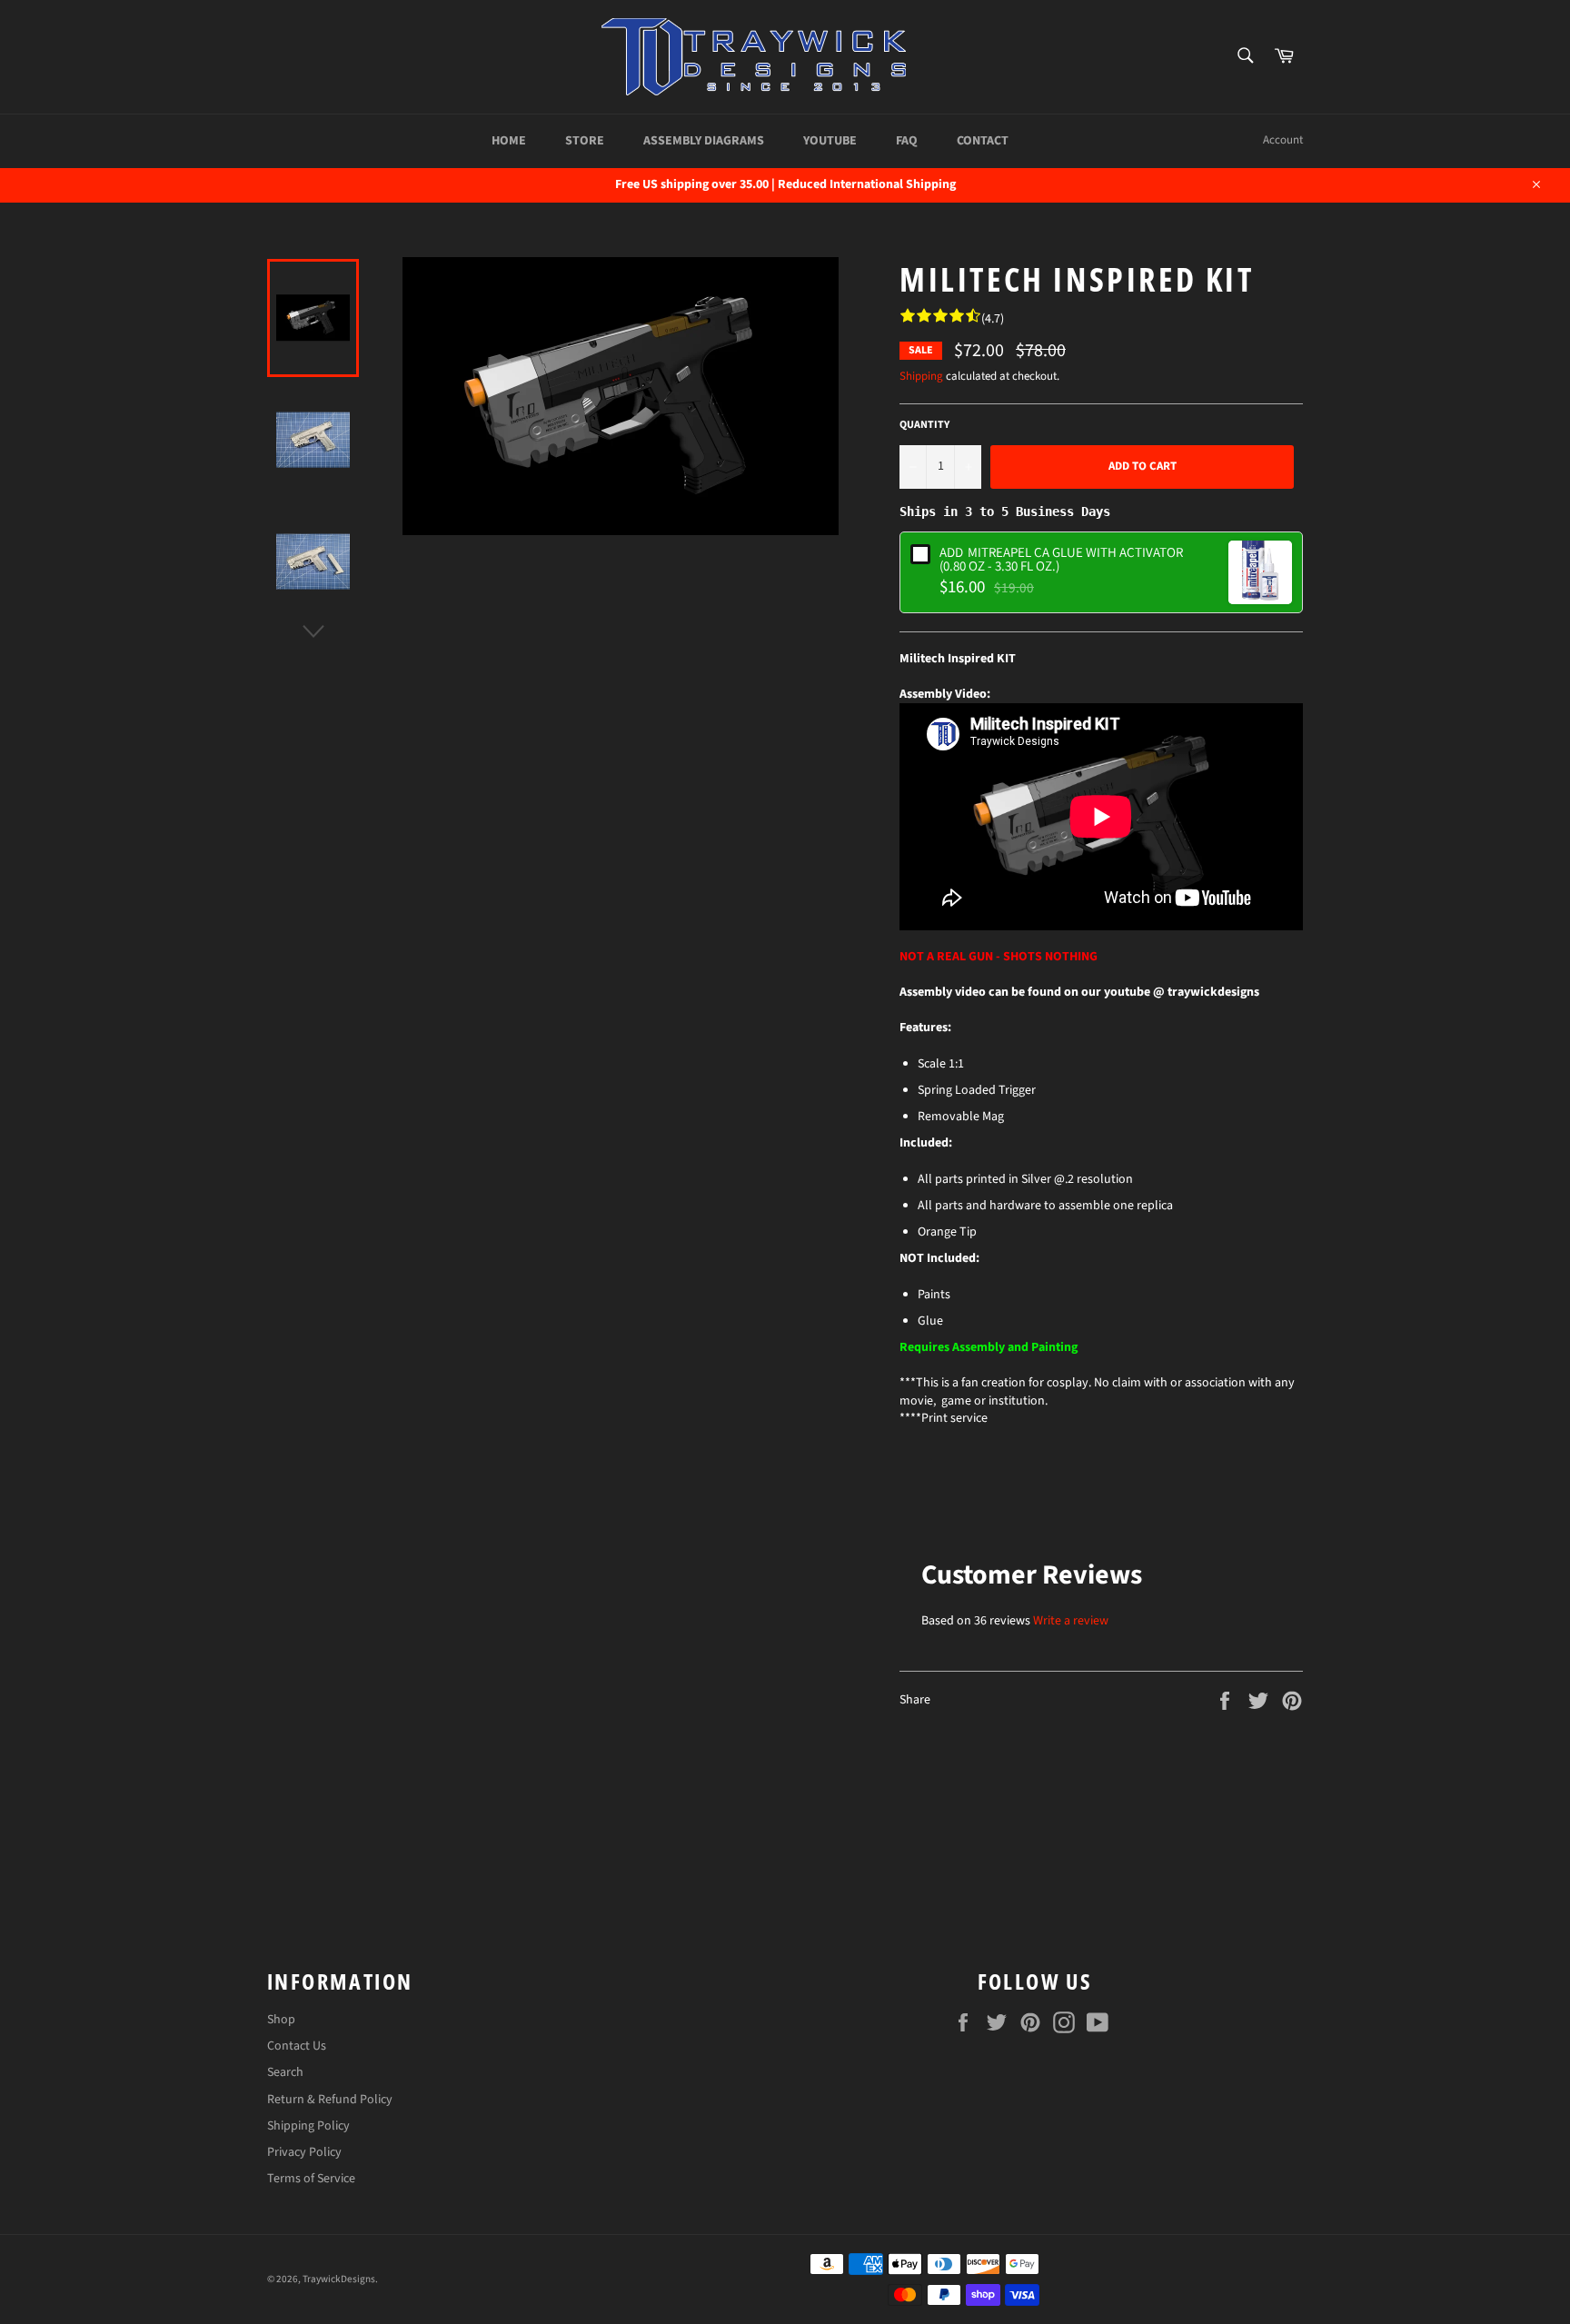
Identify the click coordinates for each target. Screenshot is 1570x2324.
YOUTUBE (830, 141)
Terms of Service (311, 2179)
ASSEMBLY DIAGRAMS (704, 141)
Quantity (924, 425)
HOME (509, 141)
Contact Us (297, 2046)
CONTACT (983, 141)
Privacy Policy (304, 2152)
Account (1283, 140)
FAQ (907, 141)
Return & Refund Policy (330, 2100)
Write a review (1071, 1621)
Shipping (921, 376)
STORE (585, 141)
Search (285, 2072)
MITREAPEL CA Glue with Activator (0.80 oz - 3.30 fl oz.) (1061, 559)
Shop (281, 2020)
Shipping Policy (308, 2126)
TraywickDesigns (339, 2279)
